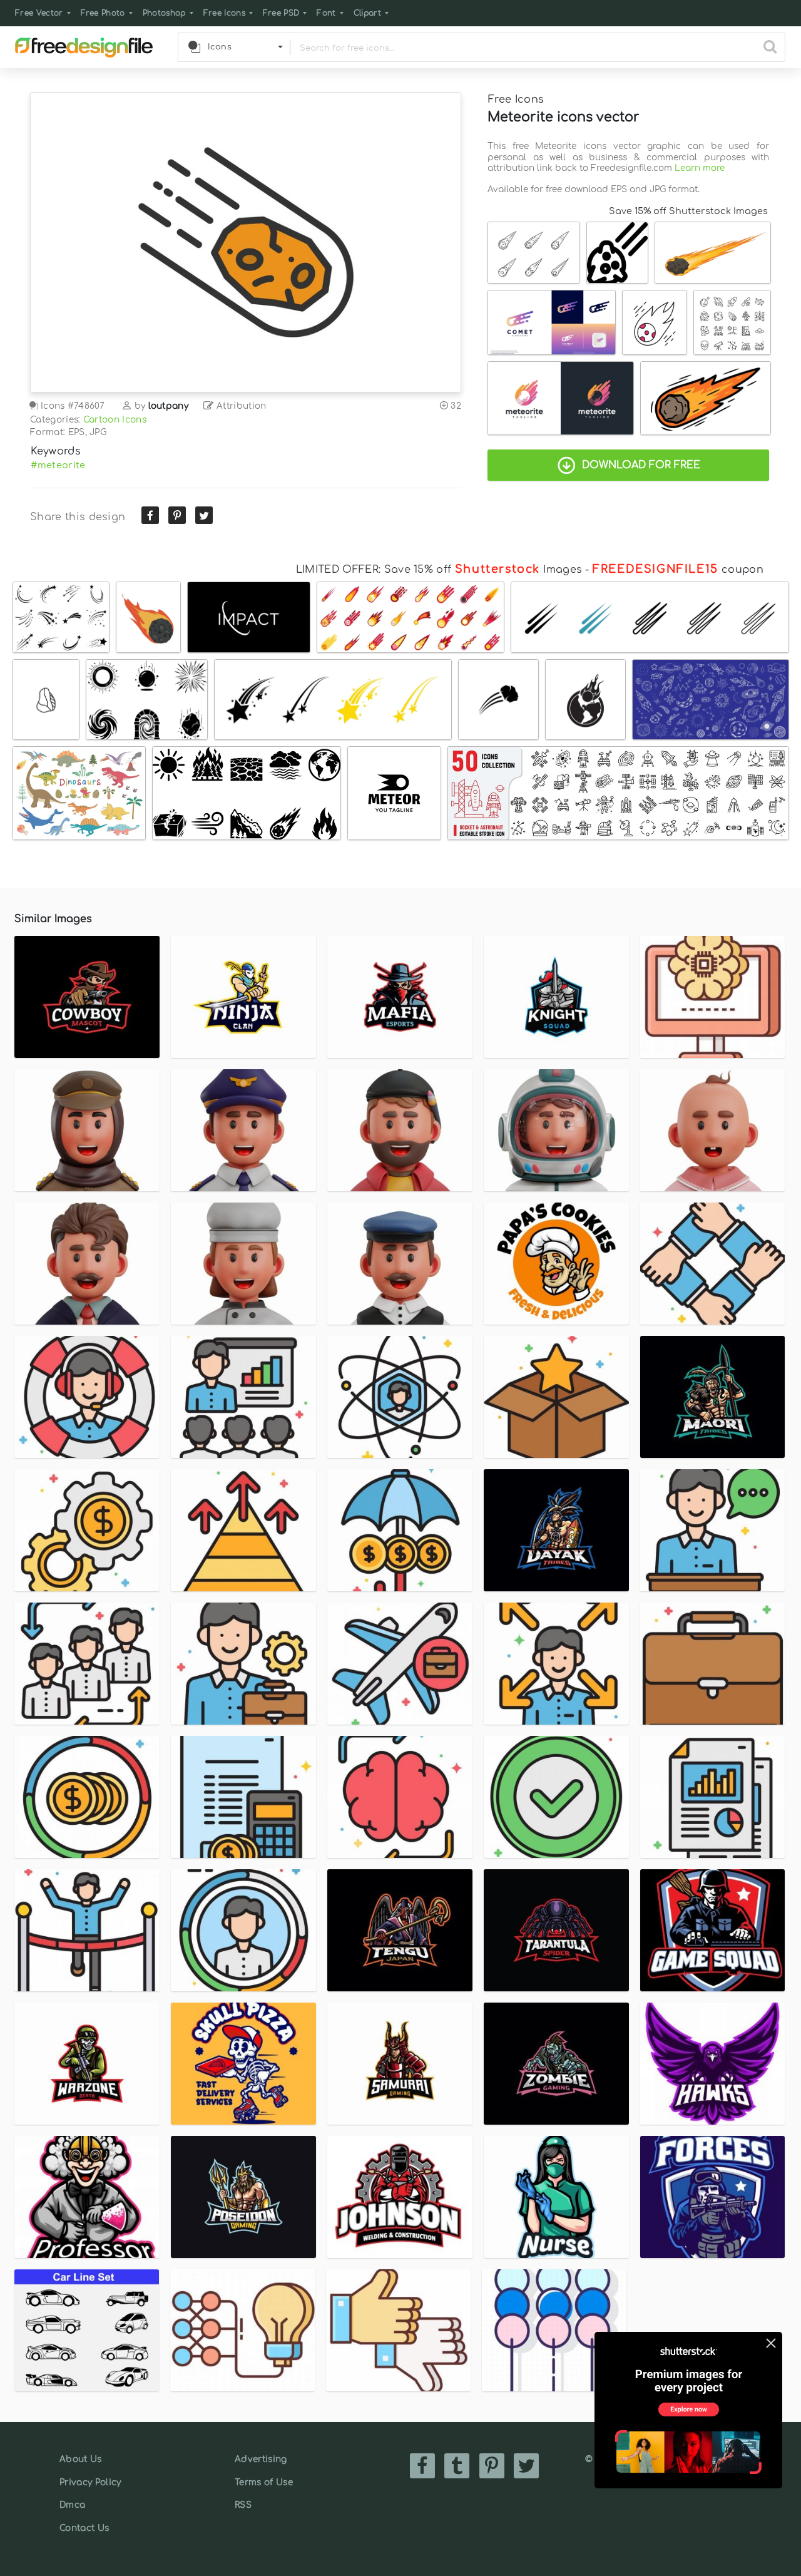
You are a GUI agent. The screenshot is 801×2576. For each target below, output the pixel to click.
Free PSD (281, 13)
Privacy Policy (90, 2482)
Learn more (700, 168)
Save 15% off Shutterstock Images (688, 211)
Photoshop (164, 13)
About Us (81, 2459)
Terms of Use (264, 2482)
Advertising (261, 2459)
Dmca (72, 2505)
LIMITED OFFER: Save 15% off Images (439, 570)
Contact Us (84, 2528)
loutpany (169, 406)
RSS (243, 2505)
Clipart (367, 13)
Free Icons (224, 13)
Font (326, 13)
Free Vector (39, 13)
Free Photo (103, 13)
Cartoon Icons (115, 420)
